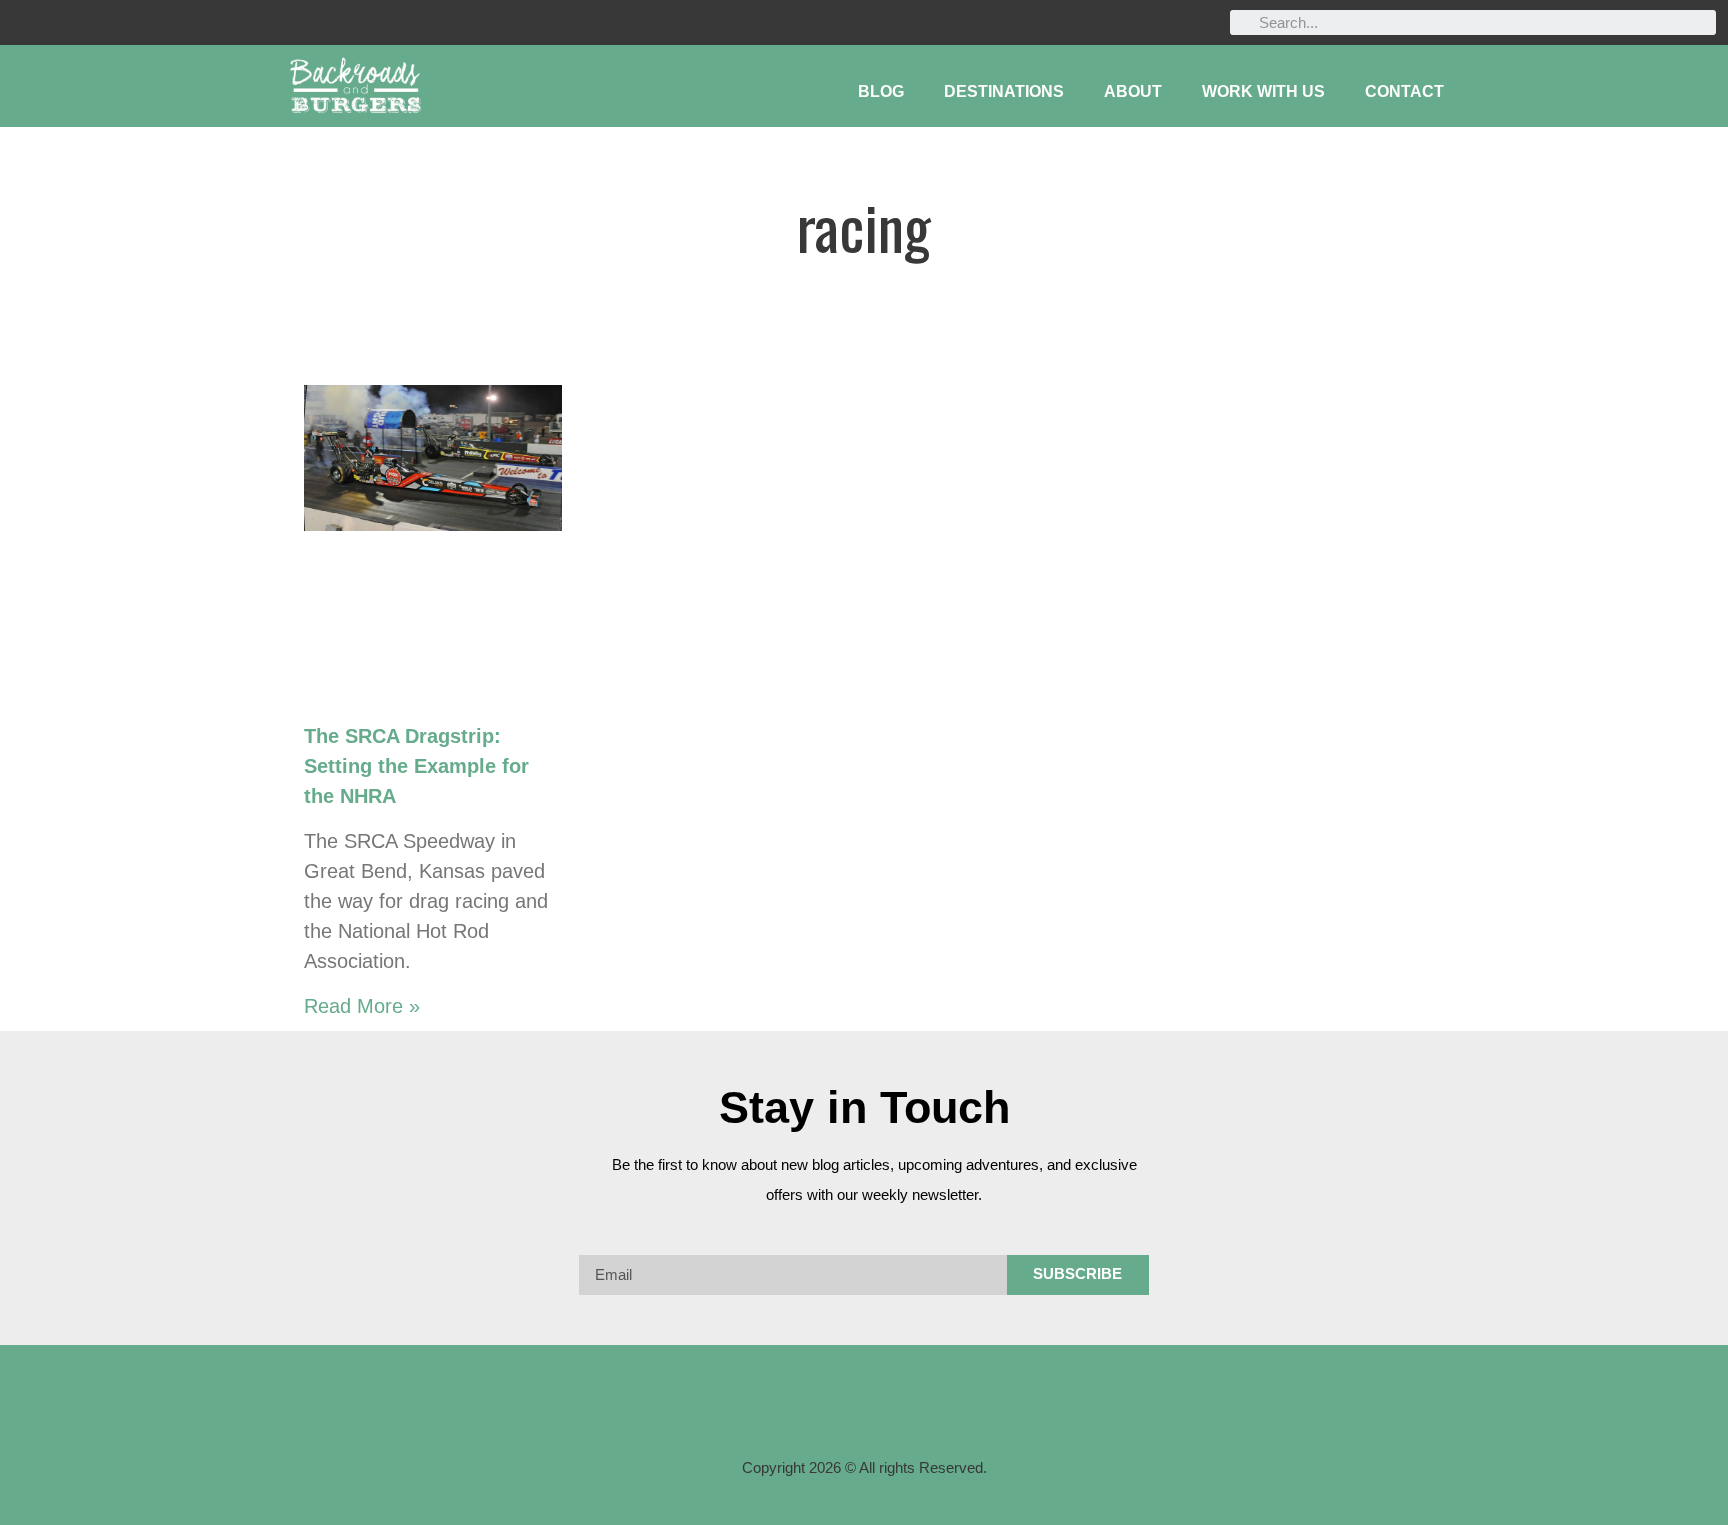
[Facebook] (22, 22)
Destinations (1004, 91)
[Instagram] (62, 22)
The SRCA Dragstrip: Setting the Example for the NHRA (416, 766)
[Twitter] (102, 22)
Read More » (362, 1006)
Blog (881, 91)
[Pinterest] (142, 22)
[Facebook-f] (786, 1410)
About (1133, 91)
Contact (1404, 91)
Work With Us (1263, 91)
